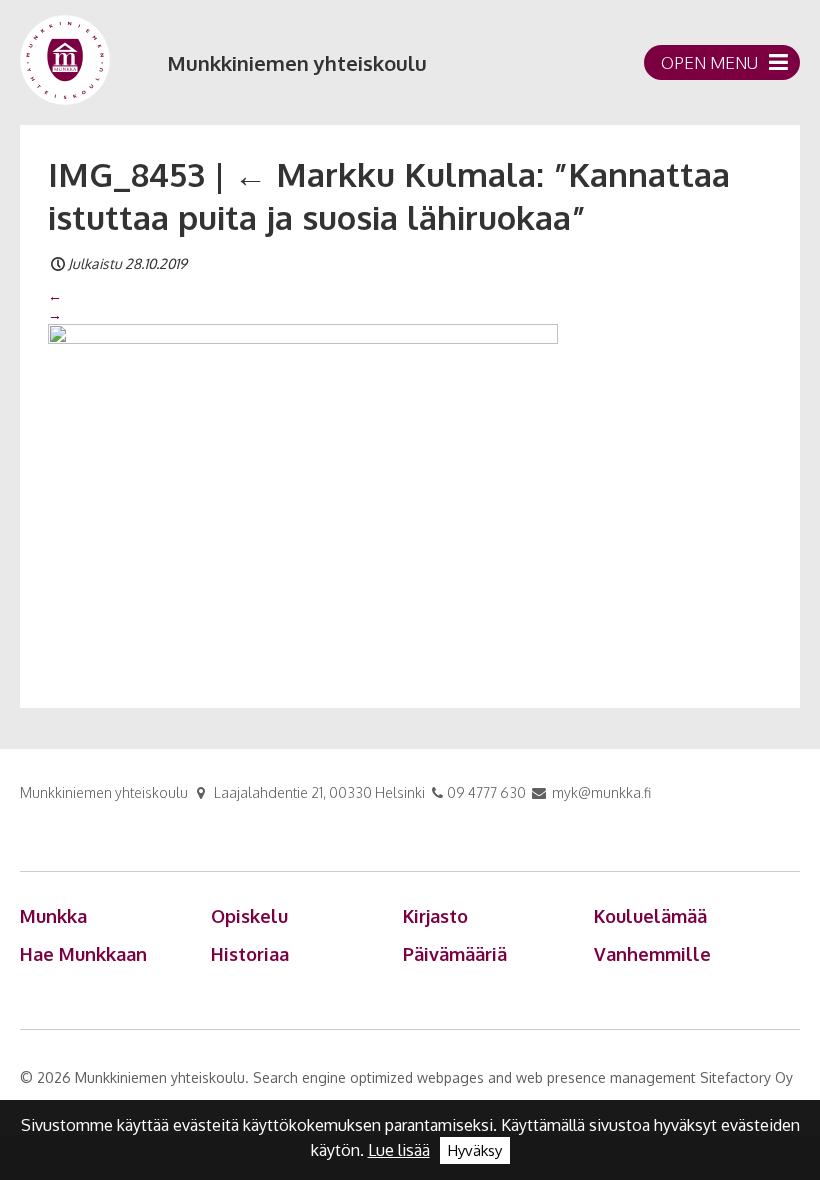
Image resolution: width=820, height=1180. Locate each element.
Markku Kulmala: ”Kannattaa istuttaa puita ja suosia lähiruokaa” (389, 195)
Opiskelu (249, 916)
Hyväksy (475, 1150)
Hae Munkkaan (83, 954)
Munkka (53, 916)
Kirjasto (435, 916)
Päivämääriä (455, 954)
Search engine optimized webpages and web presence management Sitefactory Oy (523, 1077)
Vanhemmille (652, 954)
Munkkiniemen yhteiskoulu (297, 63)
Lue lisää (399, 1150)
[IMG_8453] (303, 492)
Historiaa (250, 954)
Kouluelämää (650, 916)
